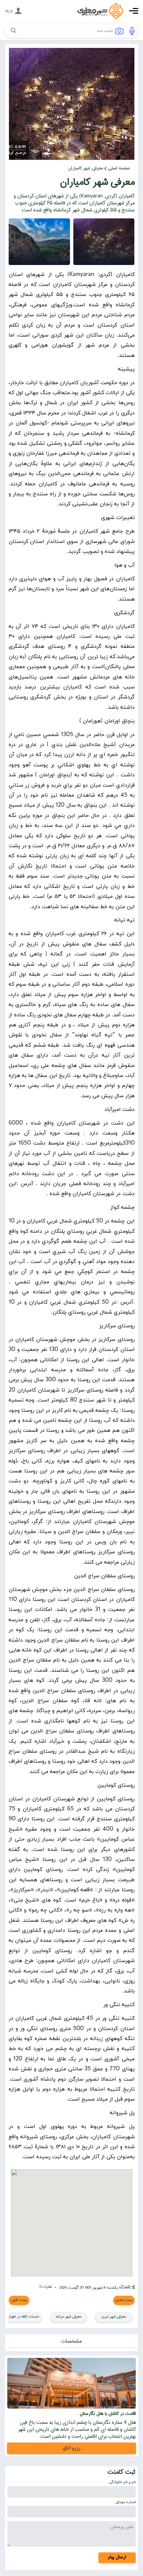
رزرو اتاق (72, 2448)
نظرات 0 (46, 2287)
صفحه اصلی (119, 168)
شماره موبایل (126, 2502)
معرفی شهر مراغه (69, 2317)
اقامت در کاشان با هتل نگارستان (108, 2414)
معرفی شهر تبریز (114, 2317)
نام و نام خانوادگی (122, 2482)
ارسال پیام (117, 2557)
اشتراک (125, 2287)
